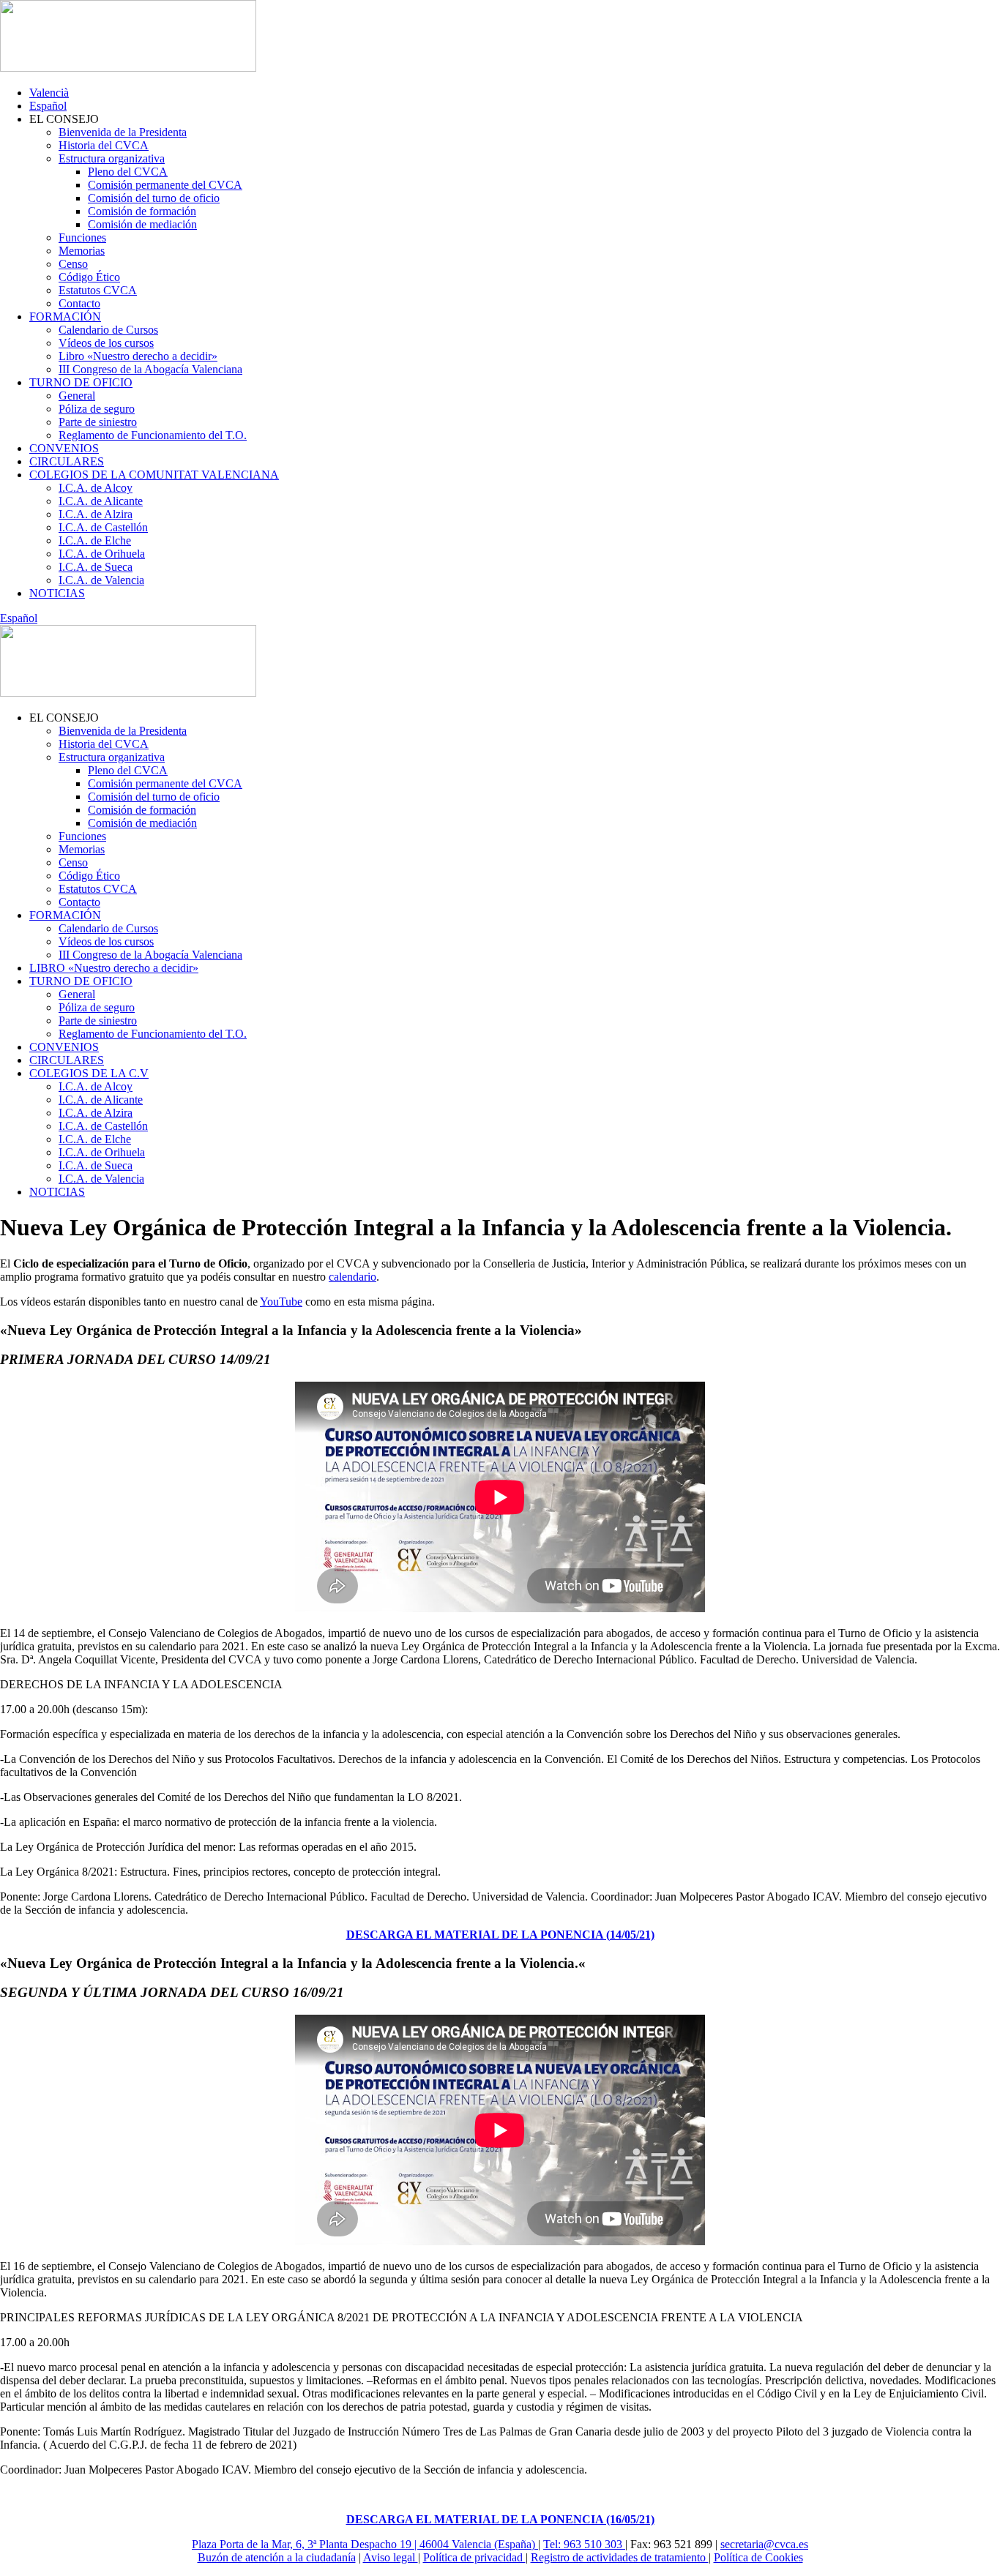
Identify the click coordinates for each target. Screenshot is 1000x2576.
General (77, 396)
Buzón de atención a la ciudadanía (277, 2557)
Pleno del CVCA (128, 172)
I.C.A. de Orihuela (102, 554)
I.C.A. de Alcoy (96, 488)
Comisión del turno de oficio (154, 198)
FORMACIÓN (65, 317)
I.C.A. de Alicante (101, 501)
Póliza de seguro (97, 409)
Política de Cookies (758, 2557)
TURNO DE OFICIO (81, 382)
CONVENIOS (64, 448)
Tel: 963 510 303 (584, 2544)
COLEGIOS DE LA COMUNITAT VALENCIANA (154, 475)
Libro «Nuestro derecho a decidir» (138, 356)
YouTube (281, 1302)
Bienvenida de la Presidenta (123, 132)
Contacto (79, 303)
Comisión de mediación (142, 224)
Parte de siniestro (98, 422)
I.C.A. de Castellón (103, 527)
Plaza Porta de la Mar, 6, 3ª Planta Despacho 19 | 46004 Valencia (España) (365, 2544)
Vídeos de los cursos (106, 343)
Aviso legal (391, 2557)
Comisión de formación (142, 211)
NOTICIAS (57, 593)
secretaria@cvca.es (764, 2544)
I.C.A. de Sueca (96, 567)
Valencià (49, 93)
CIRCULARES (67, 461)
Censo (73, 264)
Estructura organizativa (112, 158)
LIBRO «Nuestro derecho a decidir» (114, 968)
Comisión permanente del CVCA (165, 185)
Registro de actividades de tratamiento (620, 2557)
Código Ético (89, 277)
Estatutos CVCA (98, 290)
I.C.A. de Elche (95, 540)
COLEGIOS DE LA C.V (89, 1073)
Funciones (82, 237)
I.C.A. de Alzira (96, 514)
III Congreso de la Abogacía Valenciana (150, 369)
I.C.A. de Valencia (101, 580)
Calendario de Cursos (108, 330)
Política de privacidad (474, 2557)
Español (48, 106)
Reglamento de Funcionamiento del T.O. (153, 435)
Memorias (82, 251)
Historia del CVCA (104, 145)
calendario (352, 1277)
